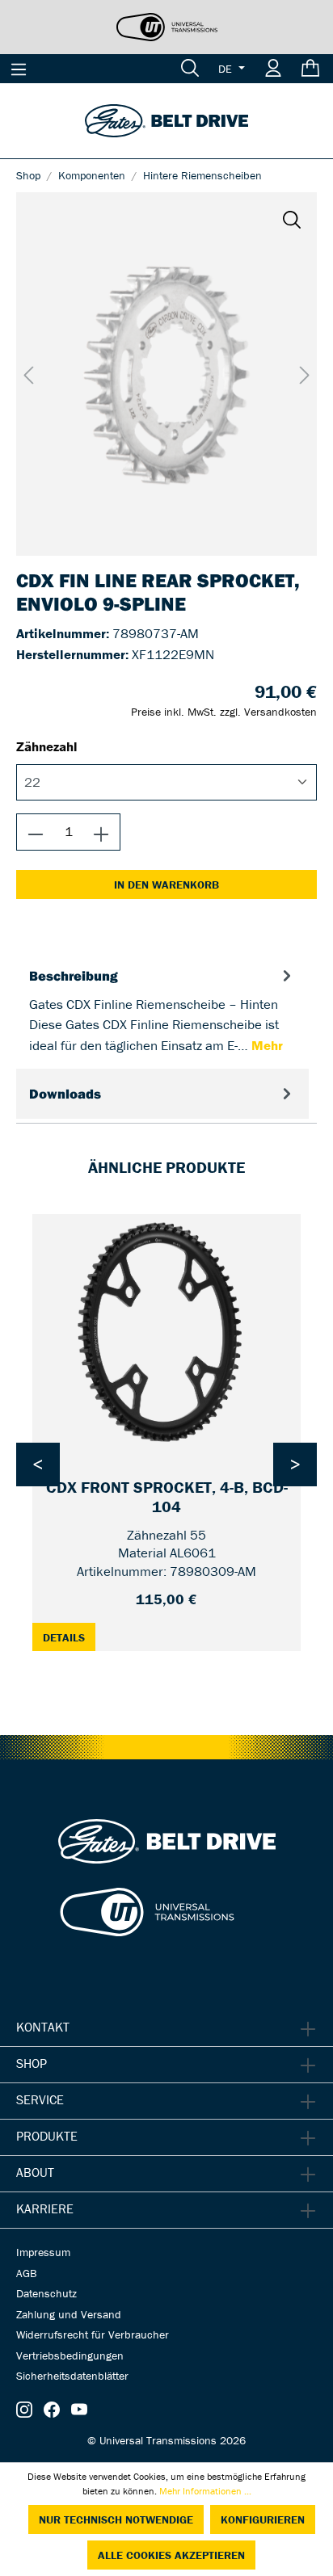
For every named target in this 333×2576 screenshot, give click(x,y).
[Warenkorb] (312, 69)
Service (40, 2099)
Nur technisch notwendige (116, 2519)
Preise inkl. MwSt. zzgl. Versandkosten (224, 712)
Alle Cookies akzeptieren (171, 2555)
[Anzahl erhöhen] (101, 832)
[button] (292, 219)
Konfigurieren (263, 2519)
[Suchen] (190, 69)
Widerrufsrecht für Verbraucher (93, 2334)
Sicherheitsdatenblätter (72, 2376)
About (35, 2172)
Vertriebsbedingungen (70, 2355)
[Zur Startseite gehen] (166, 120)
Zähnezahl (47, 746)
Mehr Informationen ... (205, 2491)
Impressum (43, 2252)
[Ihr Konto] (273, 69)
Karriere (45, 2208)
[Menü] (19, 69)
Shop (32, 2063)
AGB (26, 2273)
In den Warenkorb (166, 885)
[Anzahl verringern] (36, 832)
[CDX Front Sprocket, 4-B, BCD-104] (166, 1333)
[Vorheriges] (28, 374)
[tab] (162, 1010)
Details (69, 1636)
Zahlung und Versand (69, 2314)
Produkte (47, 2136)
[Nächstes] (305, 374)
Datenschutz (46, 2293)
